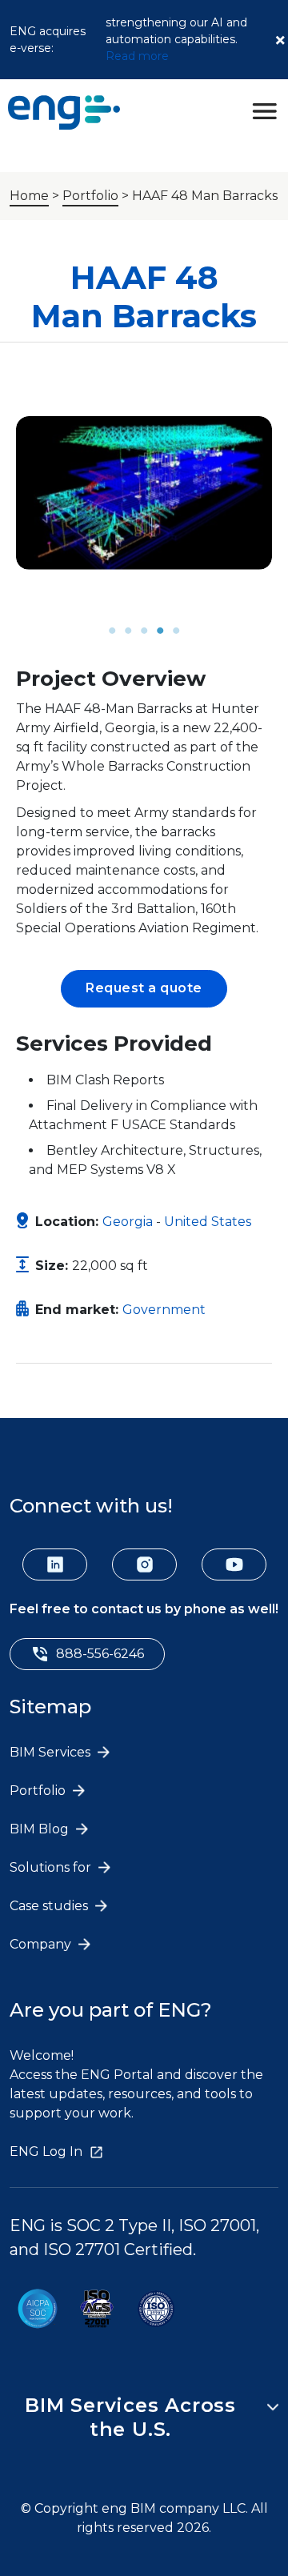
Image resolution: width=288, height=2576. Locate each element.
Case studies (50, 1906)
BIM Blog (41, 1829)
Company (42, 1944)
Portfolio (90, 196)
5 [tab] (176, 631)
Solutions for (52, 1867)
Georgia (128, 1222)
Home (29, 196)
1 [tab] (112, 631)
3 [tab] (144, 631)
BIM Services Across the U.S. (130, 2417)
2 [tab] (128, 631)
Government (164, 1310)
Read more (137, 56)
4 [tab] (160, 631)
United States (208, 1222)
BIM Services (52, 1752)
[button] (144, 989)
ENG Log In (46, 2151)
